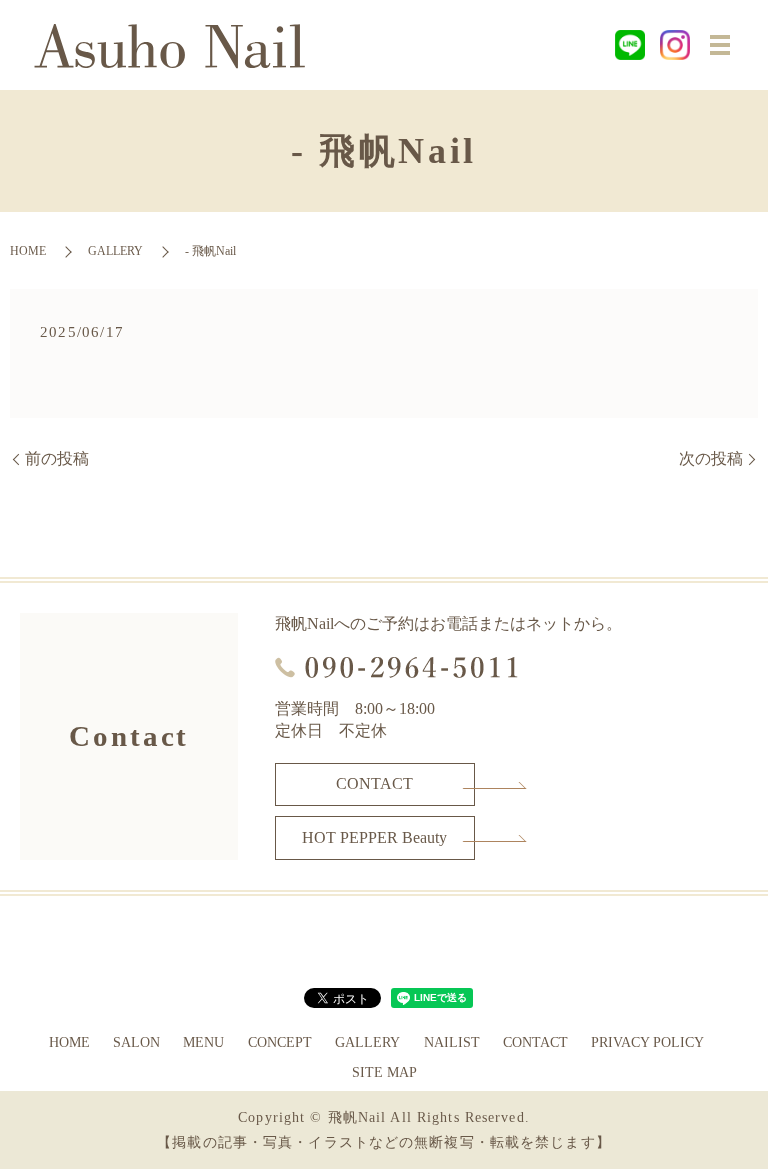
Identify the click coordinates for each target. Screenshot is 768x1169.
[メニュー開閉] (720, 45)
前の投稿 (57, 458)
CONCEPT (280, 1042)
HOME (28, 251)
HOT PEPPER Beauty (374, 837)
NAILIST (452, 1042)
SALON (136, 1042)
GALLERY (115, 251)
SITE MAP (384, 1072)
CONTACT (374, 783)
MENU (203, 1042)
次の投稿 (711, 458)
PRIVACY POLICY (647, 1042)
